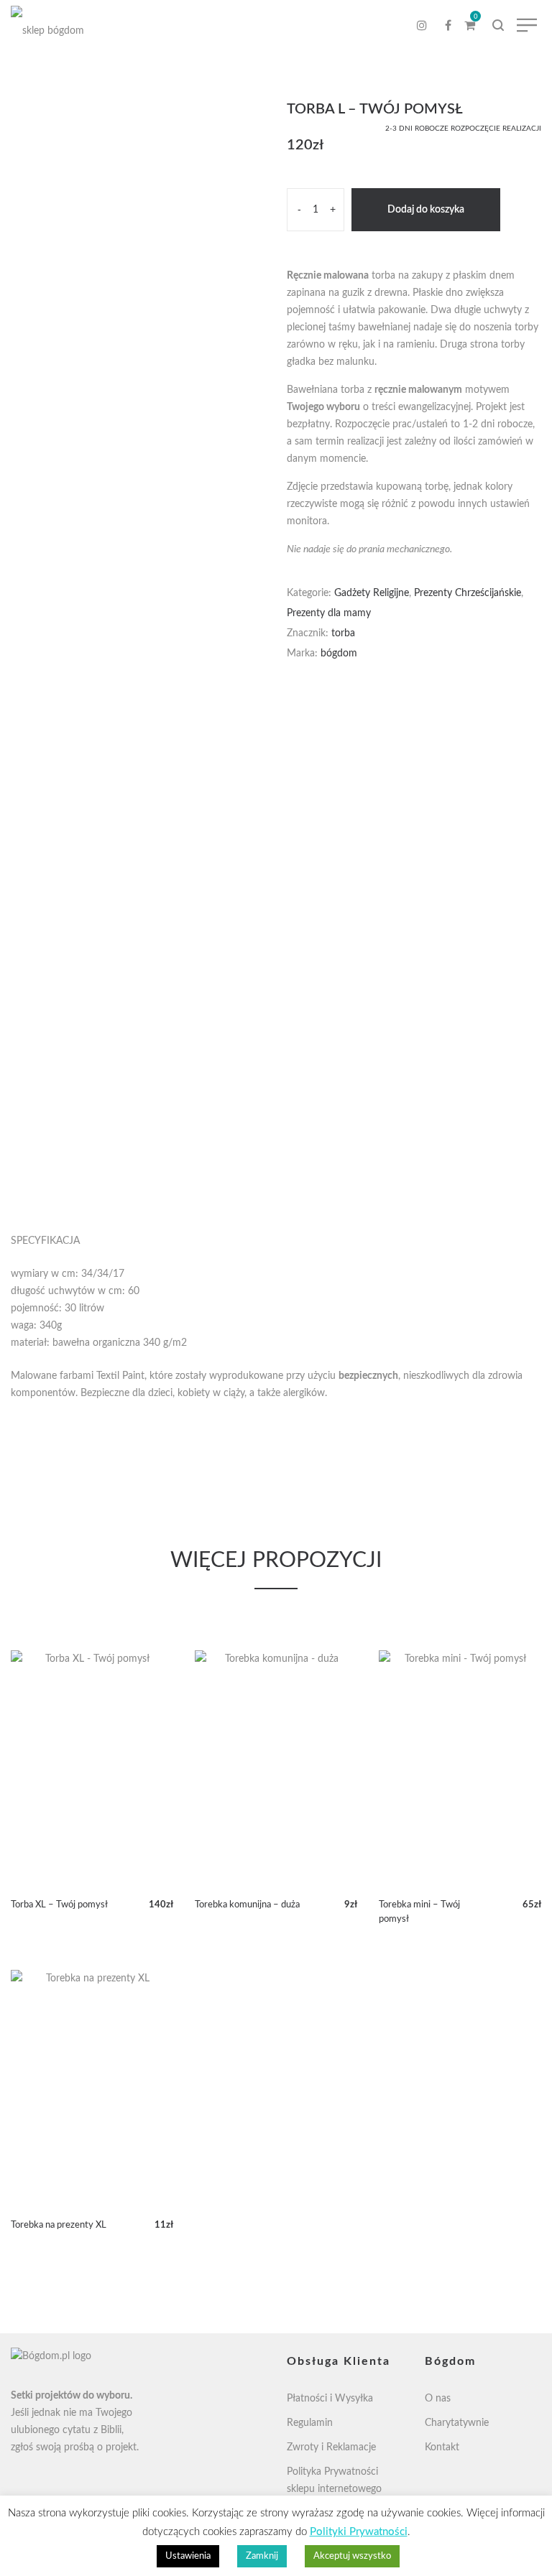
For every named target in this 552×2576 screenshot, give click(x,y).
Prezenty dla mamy (329, 613)
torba (343, 633)
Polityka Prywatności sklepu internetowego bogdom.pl (334, 2489)
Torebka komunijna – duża (247, 1905)
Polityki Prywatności (359, 2532)
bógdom (339, 654)
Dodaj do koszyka (426, 210)
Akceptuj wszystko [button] (352, 2556)
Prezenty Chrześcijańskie (468, 593)
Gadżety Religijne (372, 593)
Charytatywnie (457, 2423)
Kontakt (442, 2447)
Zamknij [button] (262, 2556)
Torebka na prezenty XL (59, 2225)
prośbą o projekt (100, 2447)
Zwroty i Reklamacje (331, 2447)
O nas (438, 2399)
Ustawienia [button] (188, 2556)
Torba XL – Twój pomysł (59, 1905)
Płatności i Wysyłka (330, 2399)
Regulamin (310, 2423)
